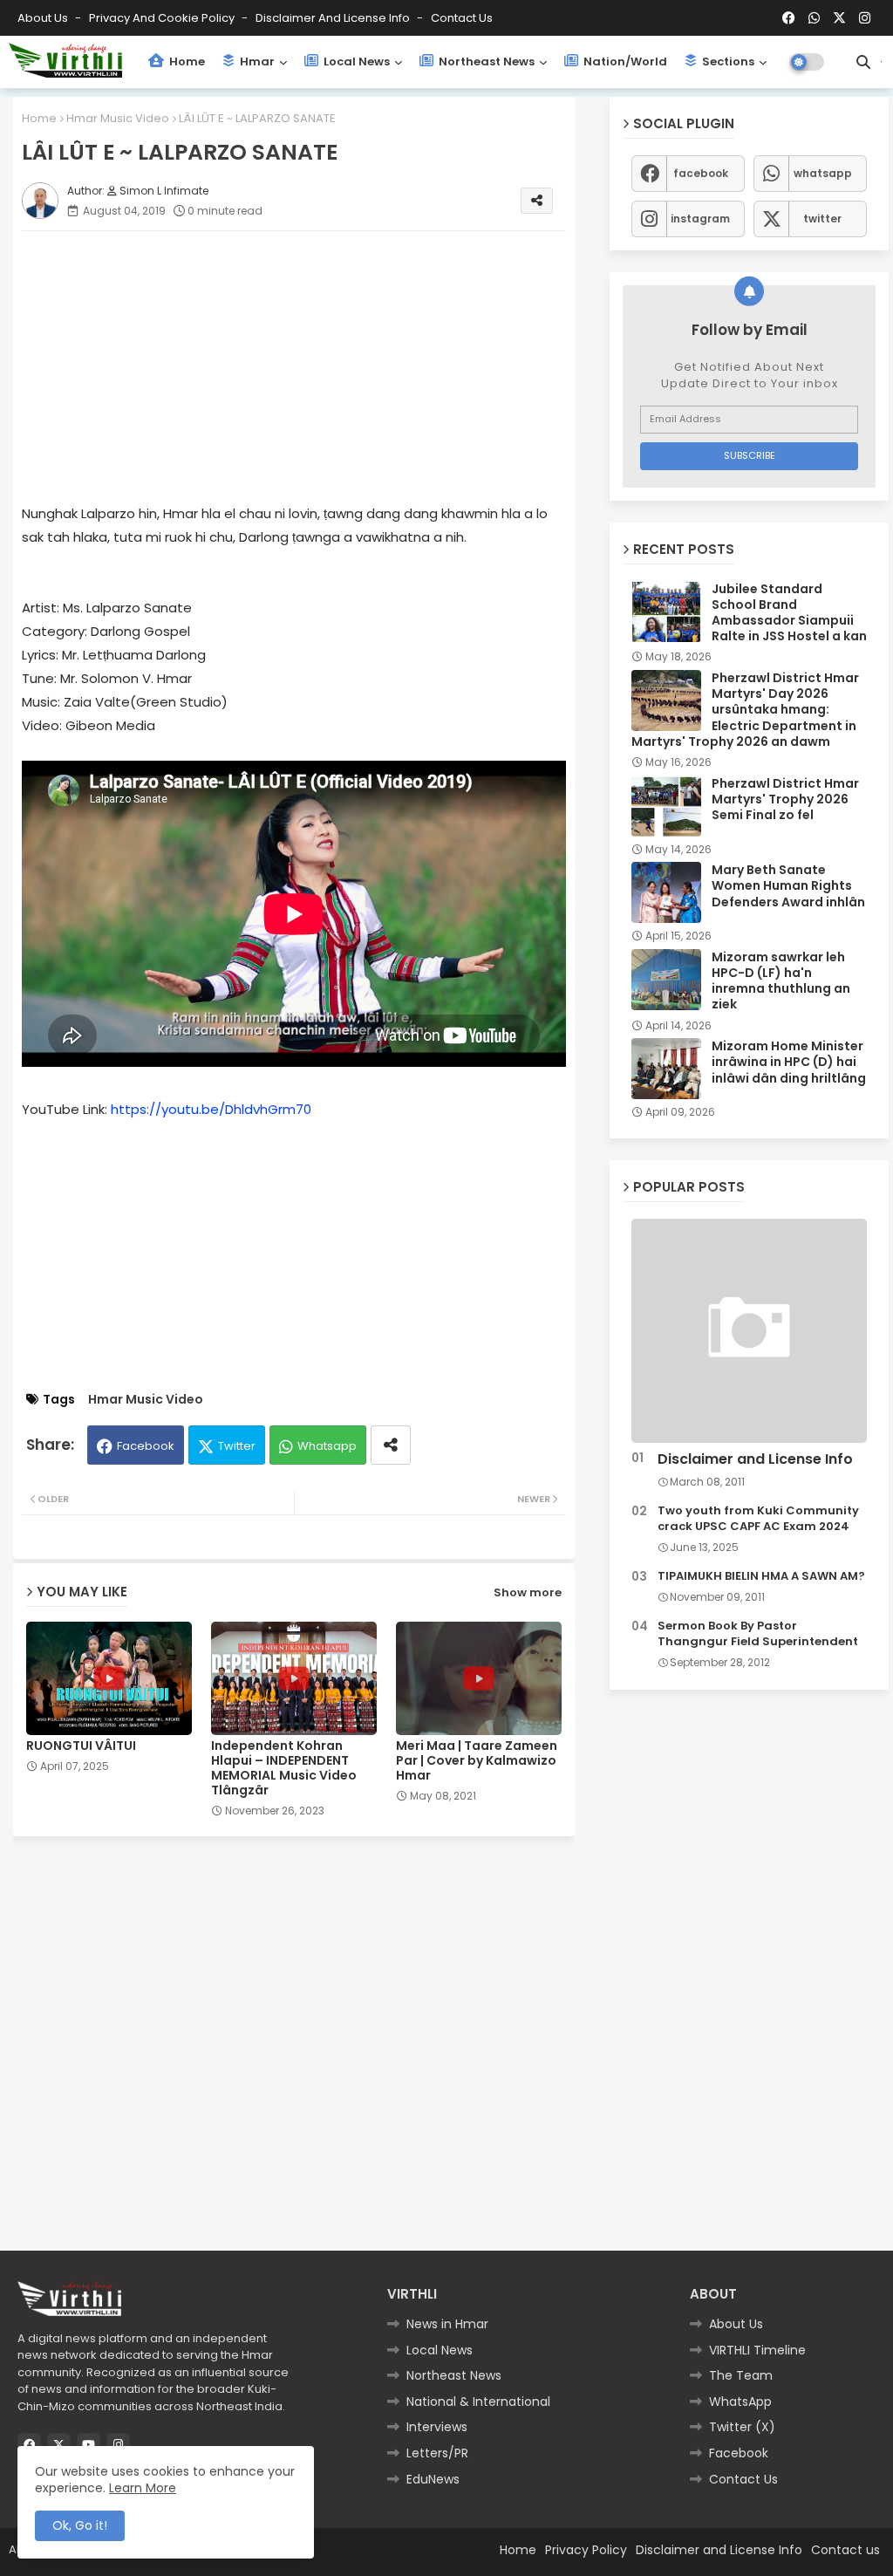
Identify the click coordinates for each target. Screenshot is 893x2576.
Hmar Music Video (118, 118)
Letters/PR (437, 2453)
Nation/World (624, 61)
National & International (478, 2402)
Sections (727, 61)
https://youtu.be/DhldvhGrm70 (211, 1109)
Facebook (146, 1446)
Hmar (256, 61)
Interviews (437, 2427)
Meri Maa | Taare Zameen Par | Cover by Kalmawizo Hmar (477, 1761)
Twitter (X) (742, 2427)
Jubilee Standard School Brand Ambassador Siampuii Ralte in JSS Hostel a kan (789, 613)
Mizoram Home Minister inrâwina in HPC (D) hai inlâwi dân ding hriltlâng (789, 1062)
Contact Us (743, 2479)
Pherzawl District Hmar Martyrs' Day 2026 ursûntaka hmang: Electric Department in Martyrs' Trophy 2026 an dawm (745, 710)
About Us (44, 18)
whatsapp (823, 173)
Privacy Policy (586, 2550)
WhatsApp (740, 2402)
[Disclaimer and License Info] (749, 1331)
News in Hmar (447, 2324)
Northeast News (485, 61)
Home (186, 61)
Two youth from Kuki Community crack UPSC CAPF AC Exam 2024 (758, 1519)
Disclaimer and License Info (334, 18)
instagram (700, 219)
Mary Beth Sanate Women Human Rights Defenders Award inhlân (788, 886)
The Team (741, 2375)
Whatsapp (327, 1446)
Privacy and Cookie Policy (163, 18)
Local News (355, 61)
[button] (863, 62)
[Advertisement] (311, 366)
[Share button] (391, 1445)
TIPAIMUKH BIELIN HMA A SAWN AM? (761, 1576)
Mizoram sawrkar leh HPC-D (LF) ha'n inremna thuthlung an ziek (781, 981)
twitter (822, 219)
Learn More (143, 2488)
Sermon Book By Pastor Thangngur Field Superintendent (758, 1634)
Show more (528, 1592)
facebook (701, 173)
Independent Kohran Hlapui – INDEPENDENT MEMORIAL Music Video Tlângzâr (284, 1768)
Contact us (462, 18)
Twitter (237, 1446)
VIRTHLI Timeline (757, 2350)
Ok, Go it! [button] (80, 2525)
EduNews (433, 2479)
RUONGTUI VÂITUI (81, 1746)
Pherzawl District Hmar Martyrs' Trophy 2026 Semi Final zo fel (785, 799)
